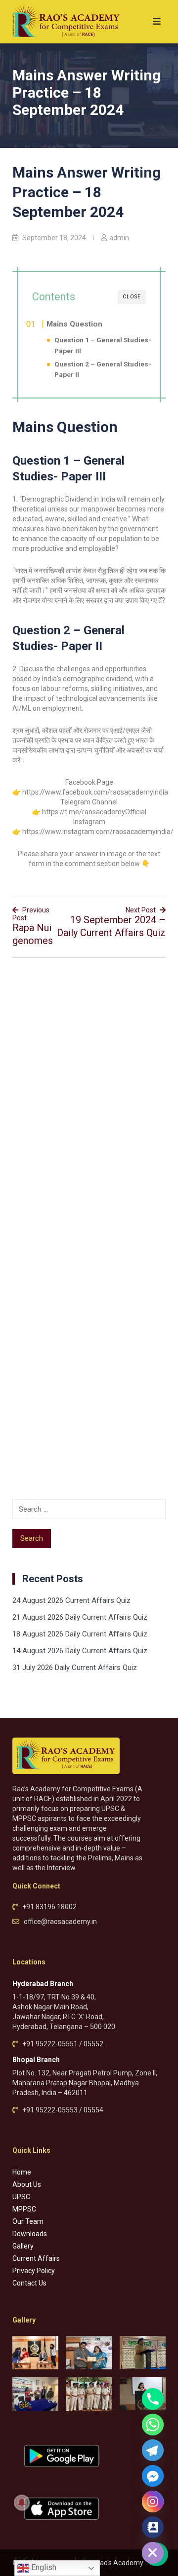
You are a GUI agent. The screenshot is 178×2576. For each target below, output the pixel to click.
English (43, 2567)
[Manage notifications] (22, 2503)
